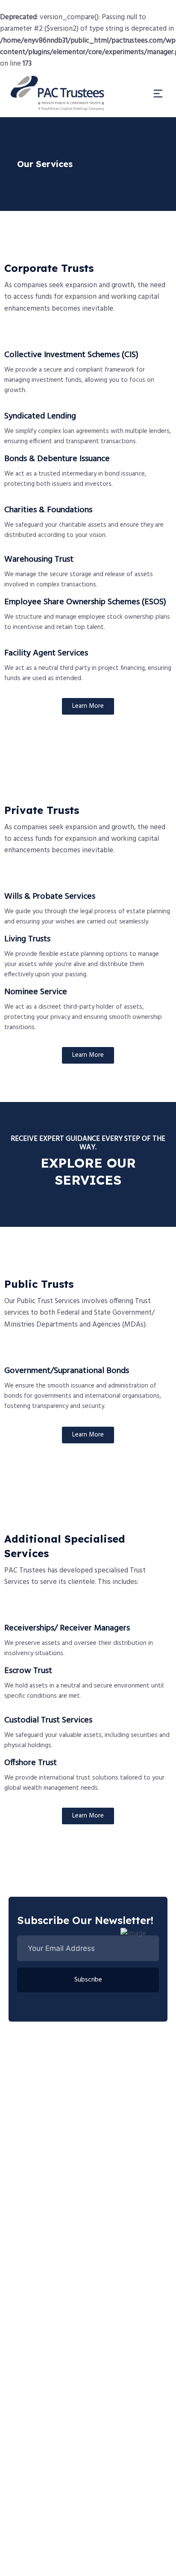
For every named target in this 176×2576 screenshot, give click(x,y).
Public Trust (36, 2270)
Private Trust (38, 2307)
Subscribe (88, 1980)
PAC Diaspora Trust (47, 2451)
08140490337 (40, 2158)
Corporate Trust (42, 2288)
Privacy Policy (61, 2560)
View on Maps (115, 2560)
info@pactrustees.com (53, 2198)
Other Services (40, 2326)
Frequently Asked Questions (59, 2414)
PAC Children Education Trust (61, 2432)
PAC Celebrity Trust (47, 2470)
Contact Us (35, 2489)
